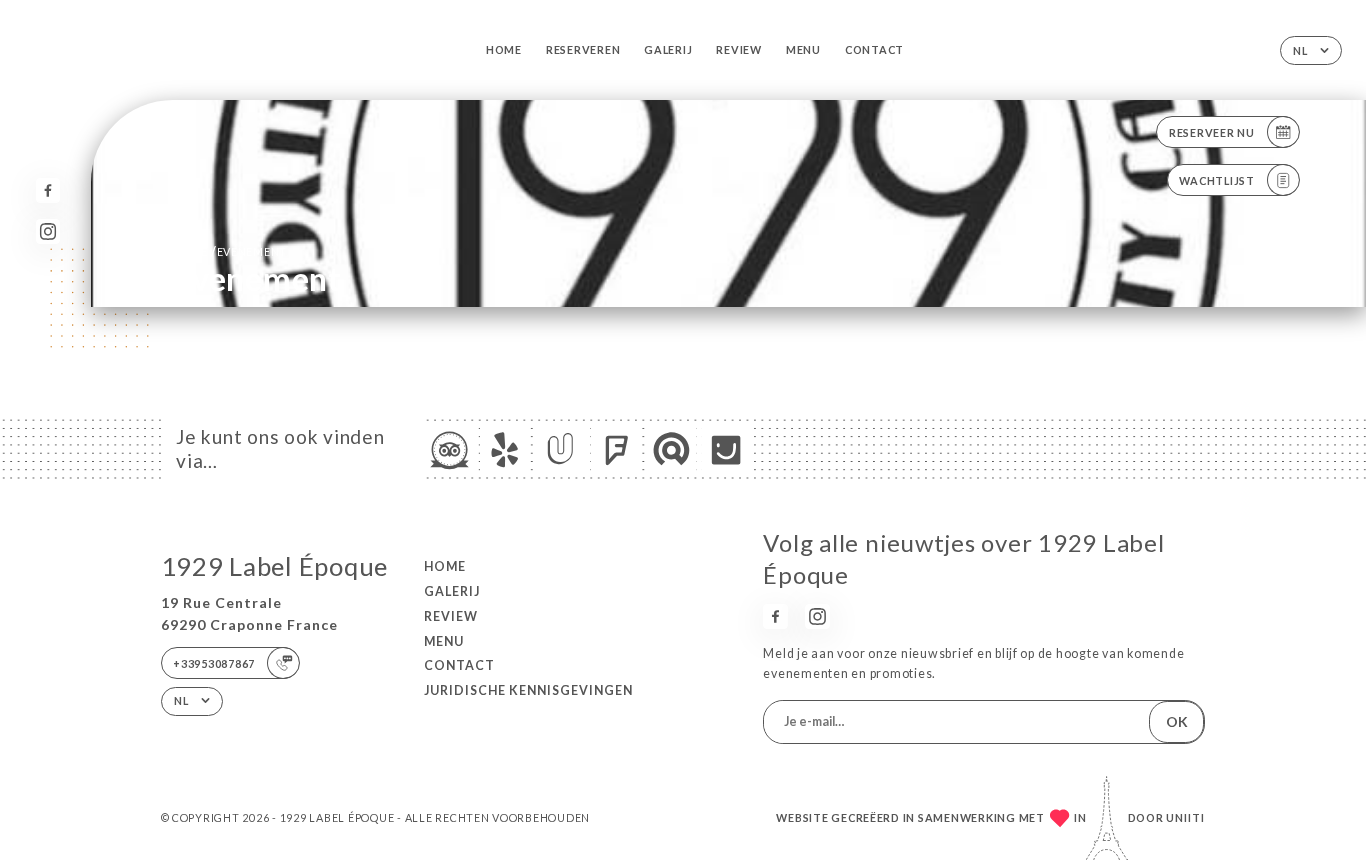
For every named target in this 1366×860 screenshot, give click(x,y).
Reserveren (583, 49)
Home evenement (230, 251)
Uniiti (1185, 817)
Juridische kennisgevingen (528, 690)
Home (504, 49)
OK (1177, 721)
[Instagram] (48, 231)
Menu (803, 49)
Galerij (668, 49)
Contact (874, 49)
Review (738, 49)
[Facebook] (48, 190)
